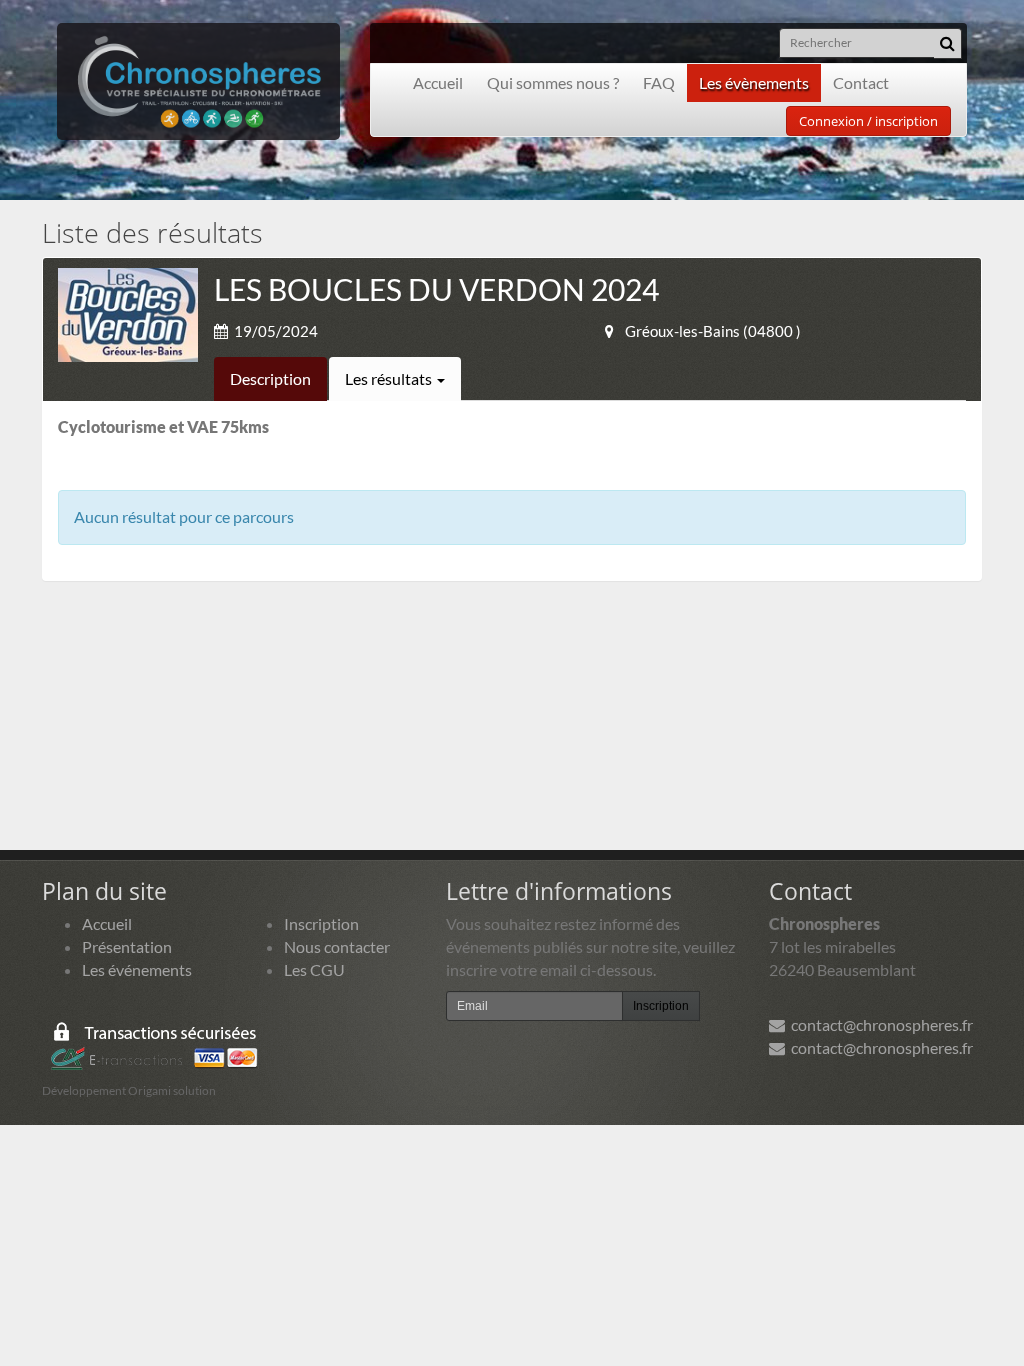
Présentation (127, 946)
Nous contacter (337, 946)
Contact (861, 82)
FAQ (659, 82)
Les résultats (390, 378)
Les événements (137, 969)
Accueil (438, 82)
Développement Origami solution (129, 1090)
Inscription (321, 923)
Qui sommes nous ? (553, 82)
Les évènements (754, 82)
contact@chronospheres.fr (879, 1024)
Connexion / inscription (868, 121)
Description (270, 378)
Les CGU (314, 969)
